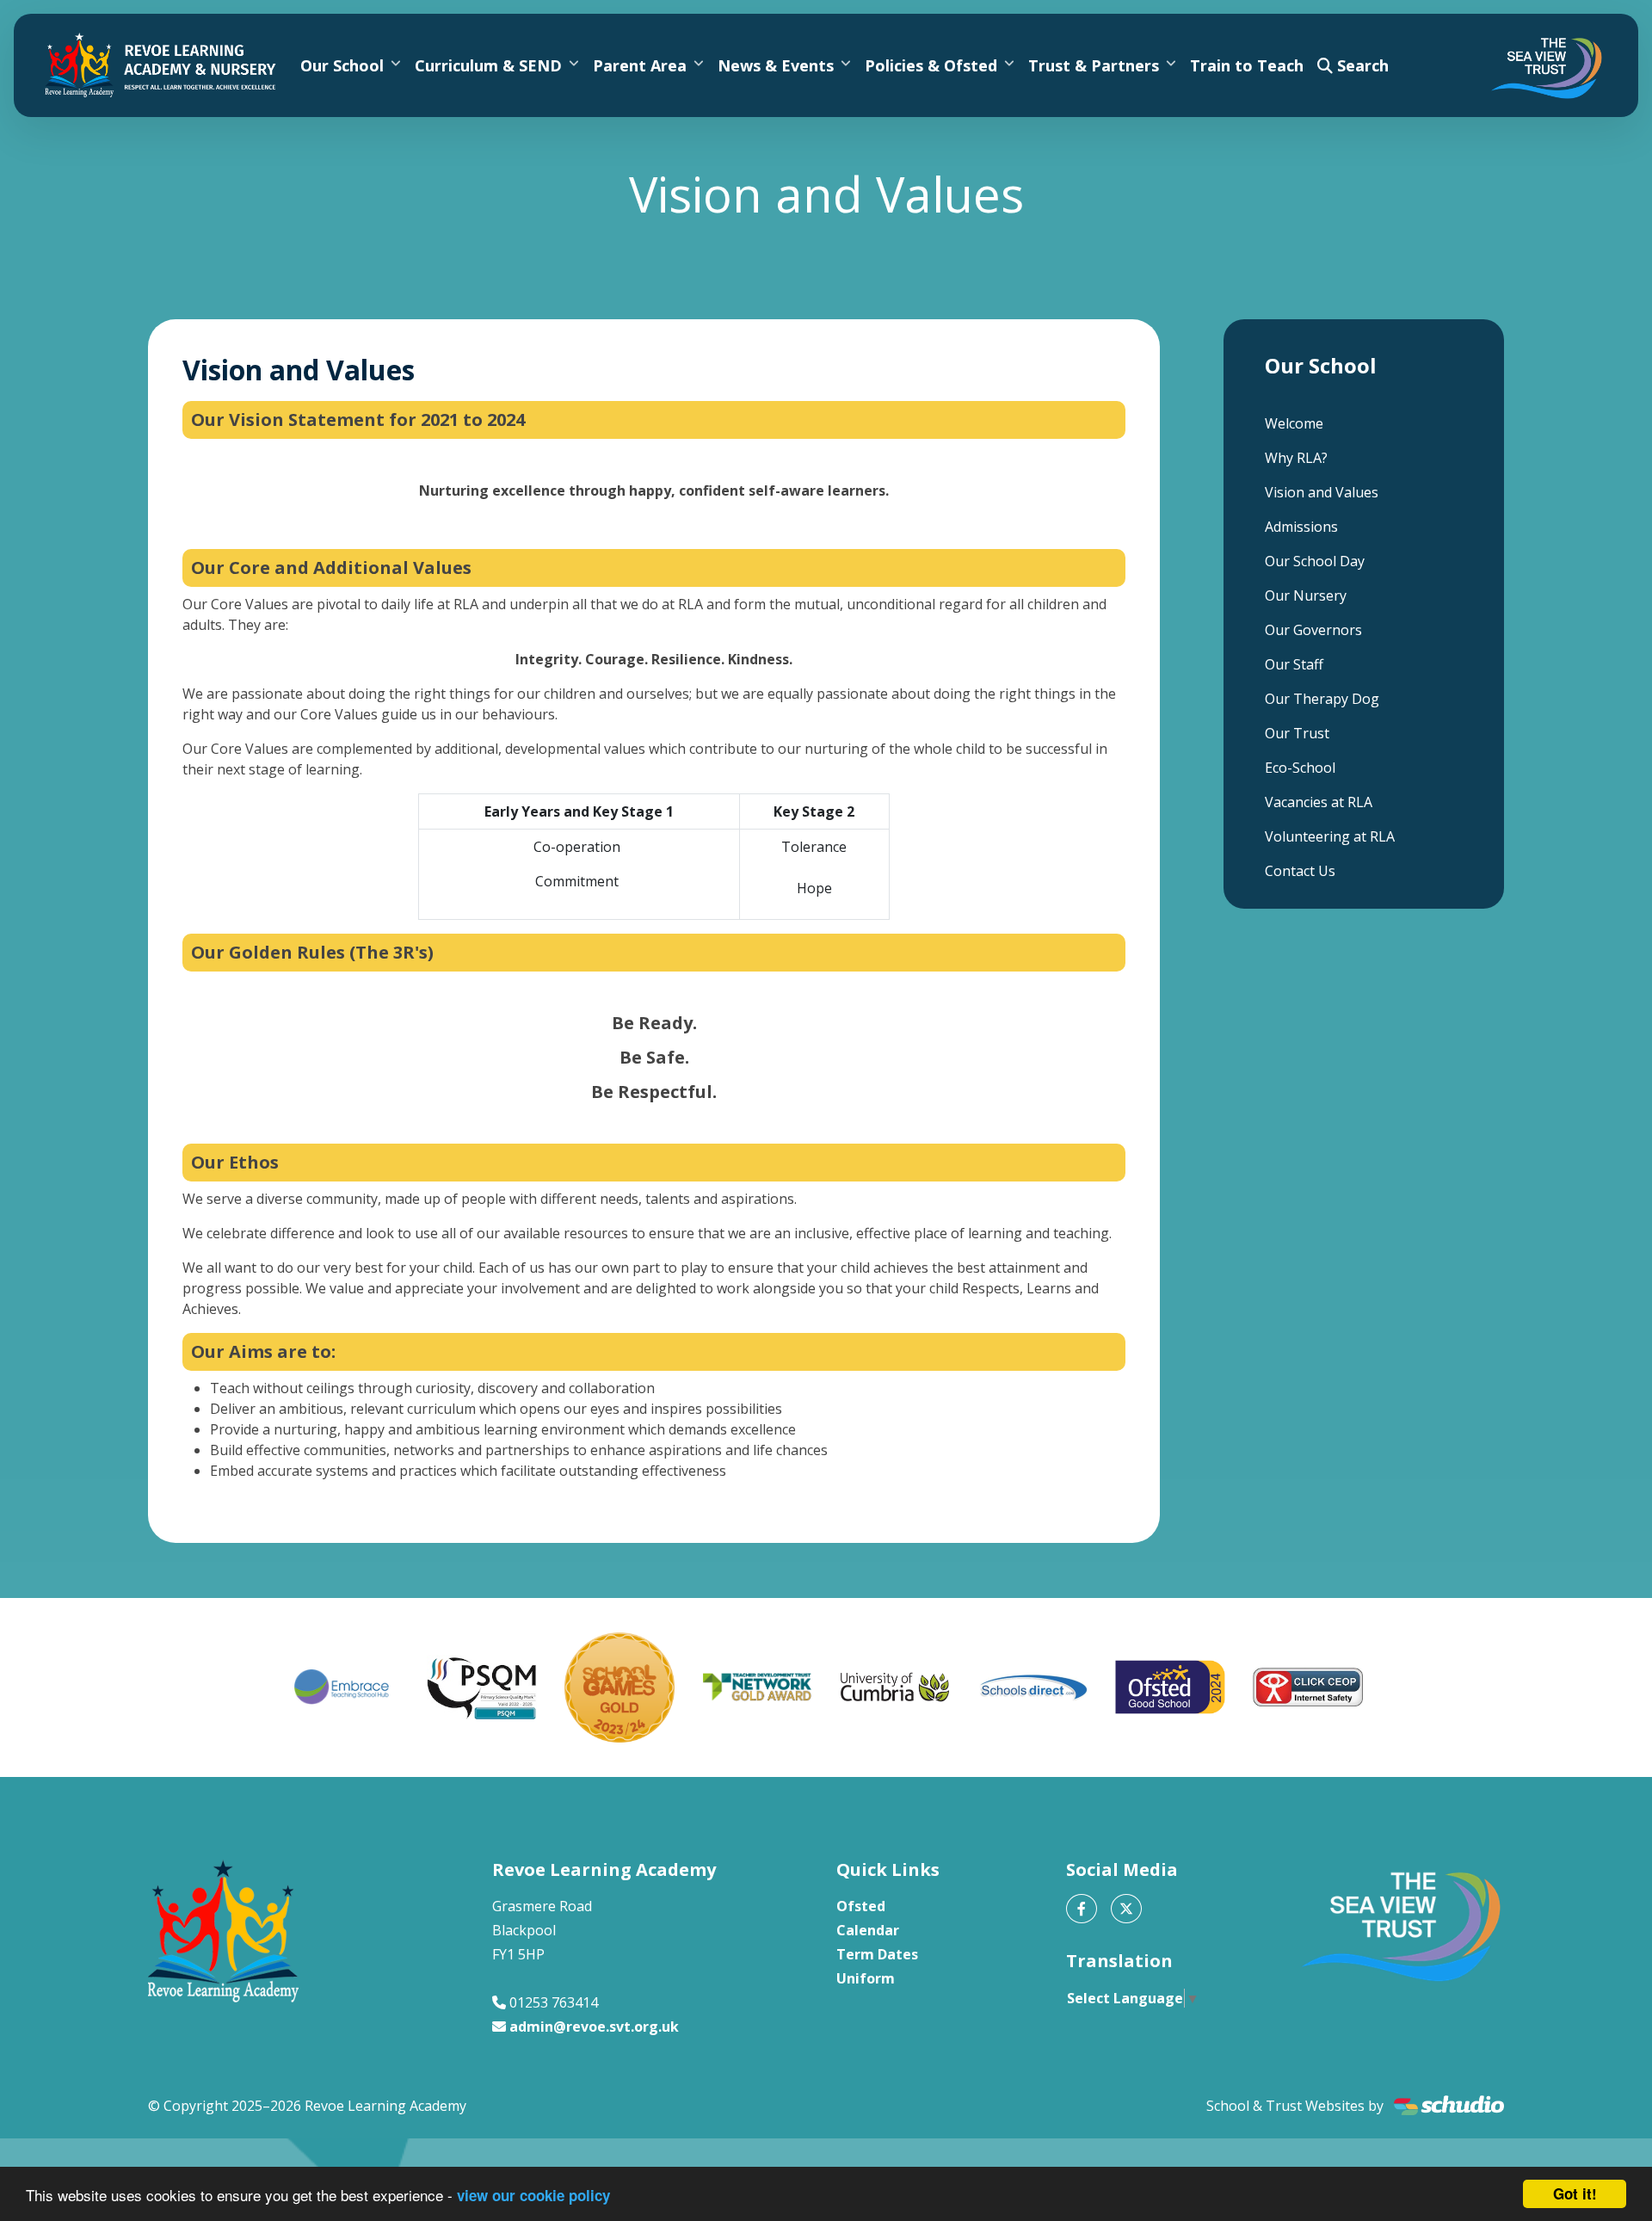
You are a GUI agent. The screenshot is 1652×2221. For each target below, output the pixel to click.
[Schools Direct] (1032, 1687)
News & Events (776, 65)
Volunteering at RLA (1330, 836)
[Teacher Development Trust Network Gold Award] (757, 1687)
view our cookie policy (533, 2195)
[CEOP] (1308, 1687)
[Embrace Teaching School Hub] (344, 1687)
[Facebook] (1082, 1909)
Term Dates (877, 1954)
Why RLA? (1296, 458)
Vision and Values (1322, 492)
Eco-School (1300, 768)
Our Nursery (1306, 595)
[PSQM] (482, 1687)
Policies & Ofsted (931, 65)
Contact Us (1300, 871)
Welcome (1294, 423)
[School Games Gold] (619, 1687)
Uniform (866, 1978)
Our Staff (1294, 664)
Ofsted (861, 1906)
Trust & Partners (1094, 65)
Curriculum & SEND (488, 65)
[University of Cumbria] (895, 1687)
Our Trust (1297, 733)
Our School (342, 65)
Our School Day (1315, 561)
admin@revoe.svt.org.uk (594, 2027)
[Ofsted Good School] (1170, 1687)
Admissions (1301, 527)
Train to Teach (1247, 65)
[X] (1126, 1909)
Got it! (1575, 2193)
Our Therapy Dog (1322, 699)
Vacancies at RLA (1319, 802)
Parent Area (640, 65)
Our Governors (1313, 630)
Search (1361, 65)
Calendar (868, 1930)
